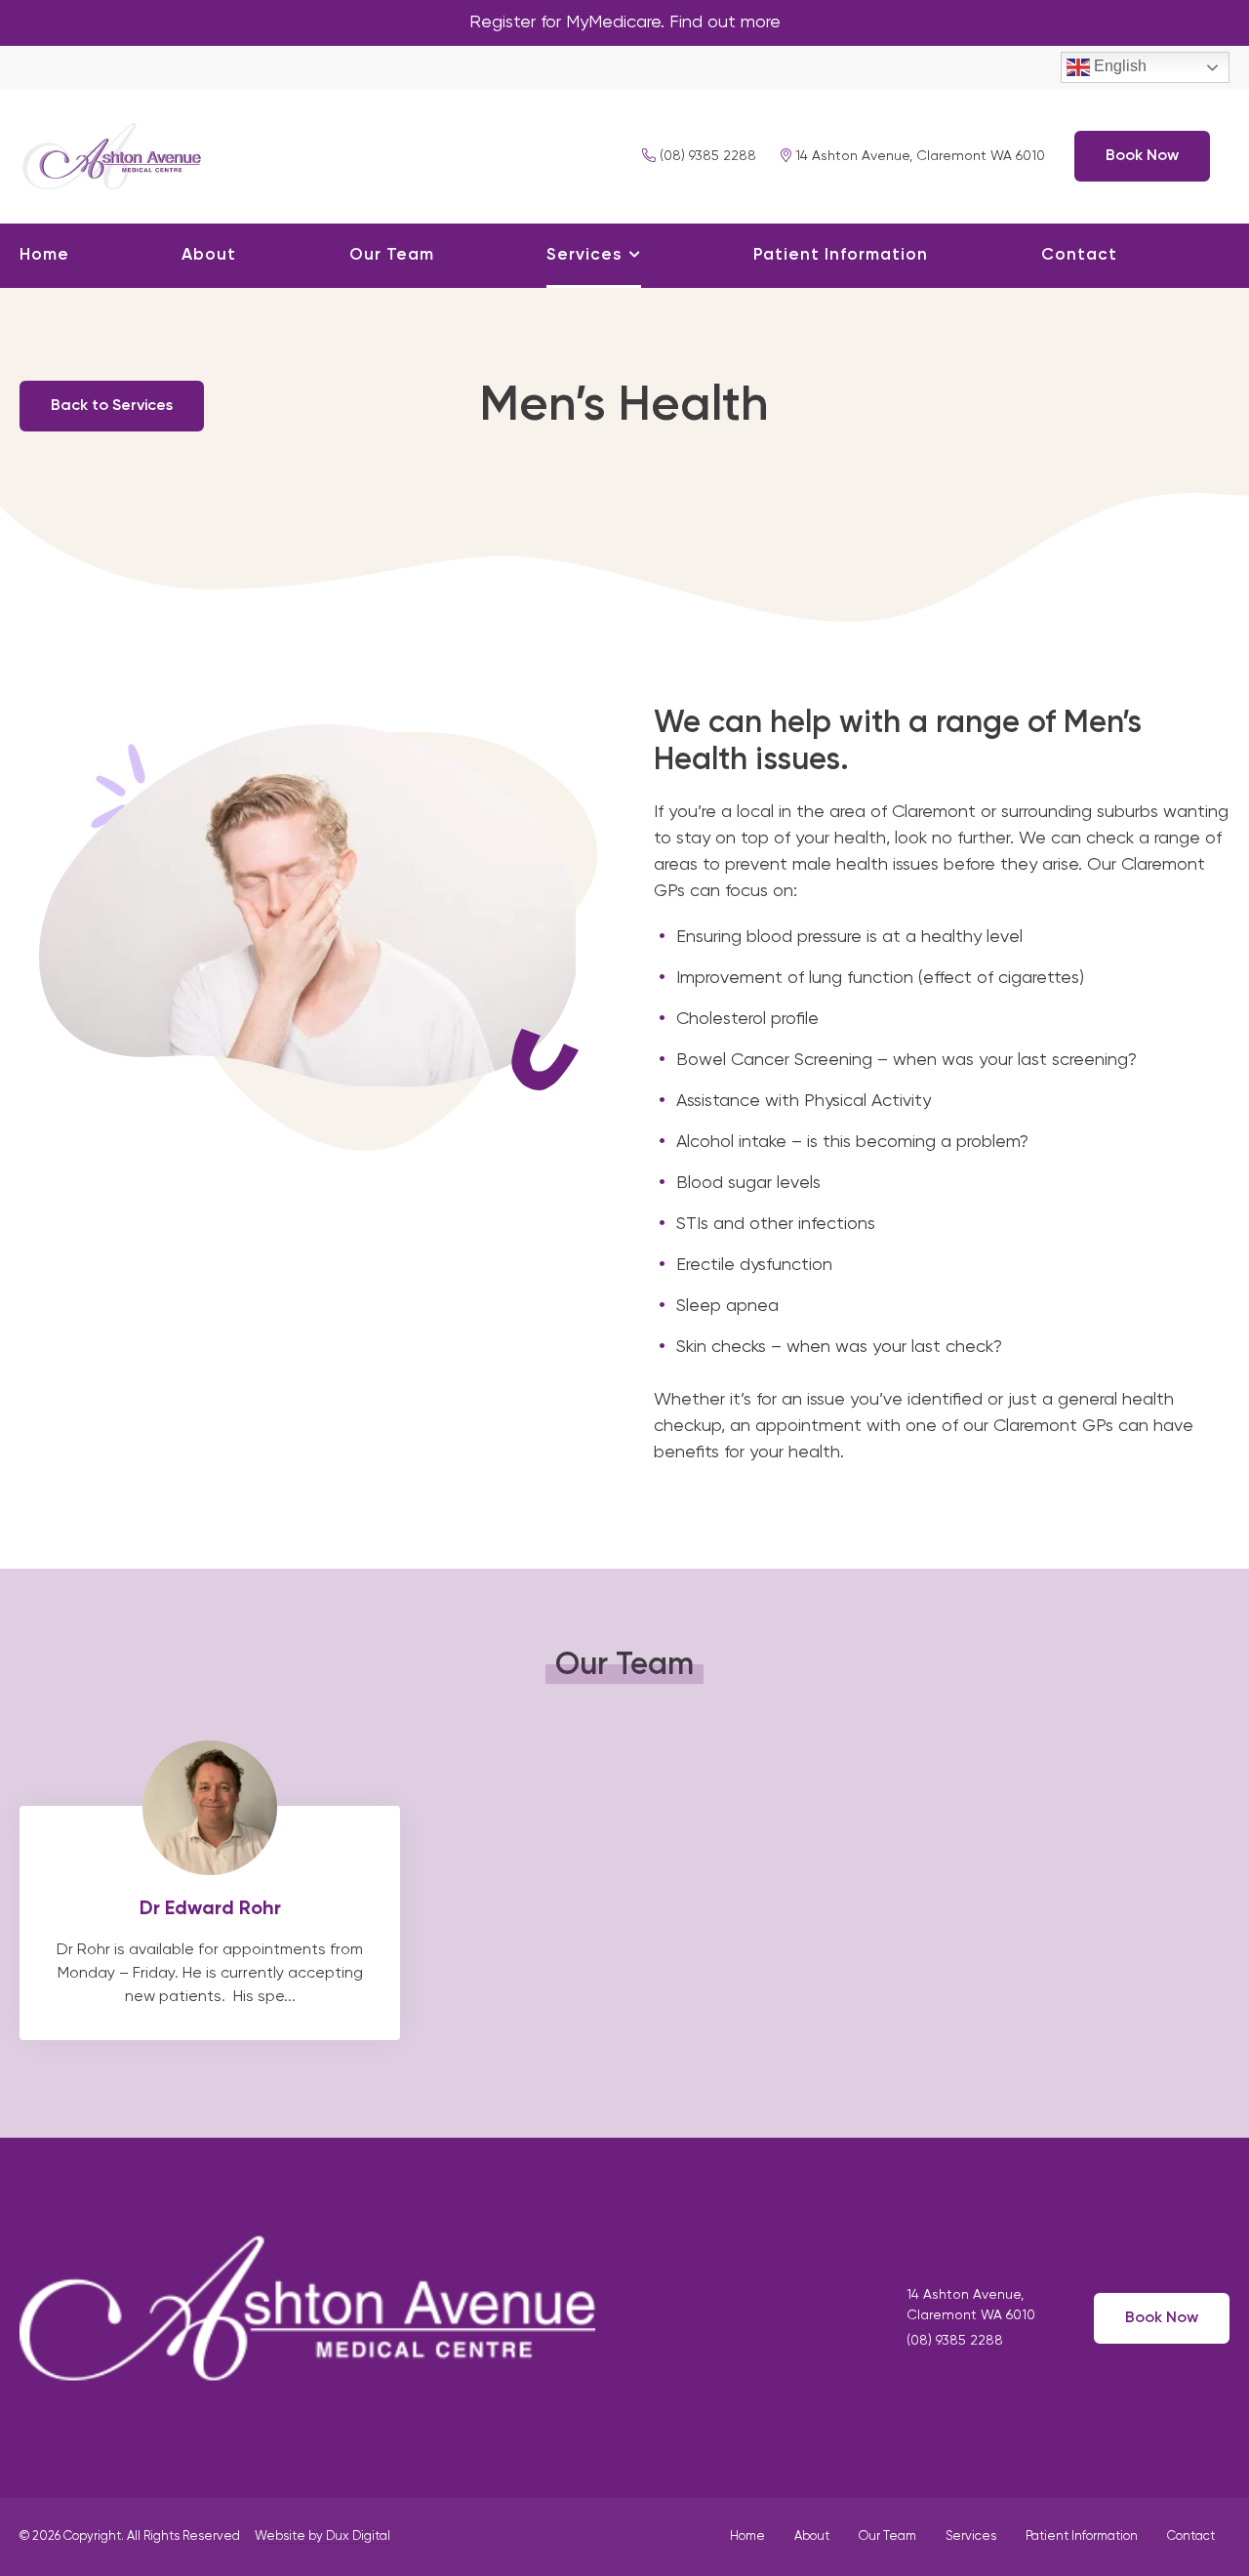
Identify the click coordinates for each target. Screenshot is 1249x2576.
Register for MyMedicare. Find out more (625, 22)
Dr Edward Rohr (210, 1923)
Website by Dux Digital (322, 2536)
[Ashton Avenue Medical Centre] (112, 153)
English (1118, 66)
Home (44, 255)
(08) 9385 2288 (706, 156)
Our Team (392, 255)
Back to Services (112, 406)
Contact (1079, 255)
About (209, 255)
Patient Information (841, 255)
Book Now (1142, 156)
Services (584, 255)
